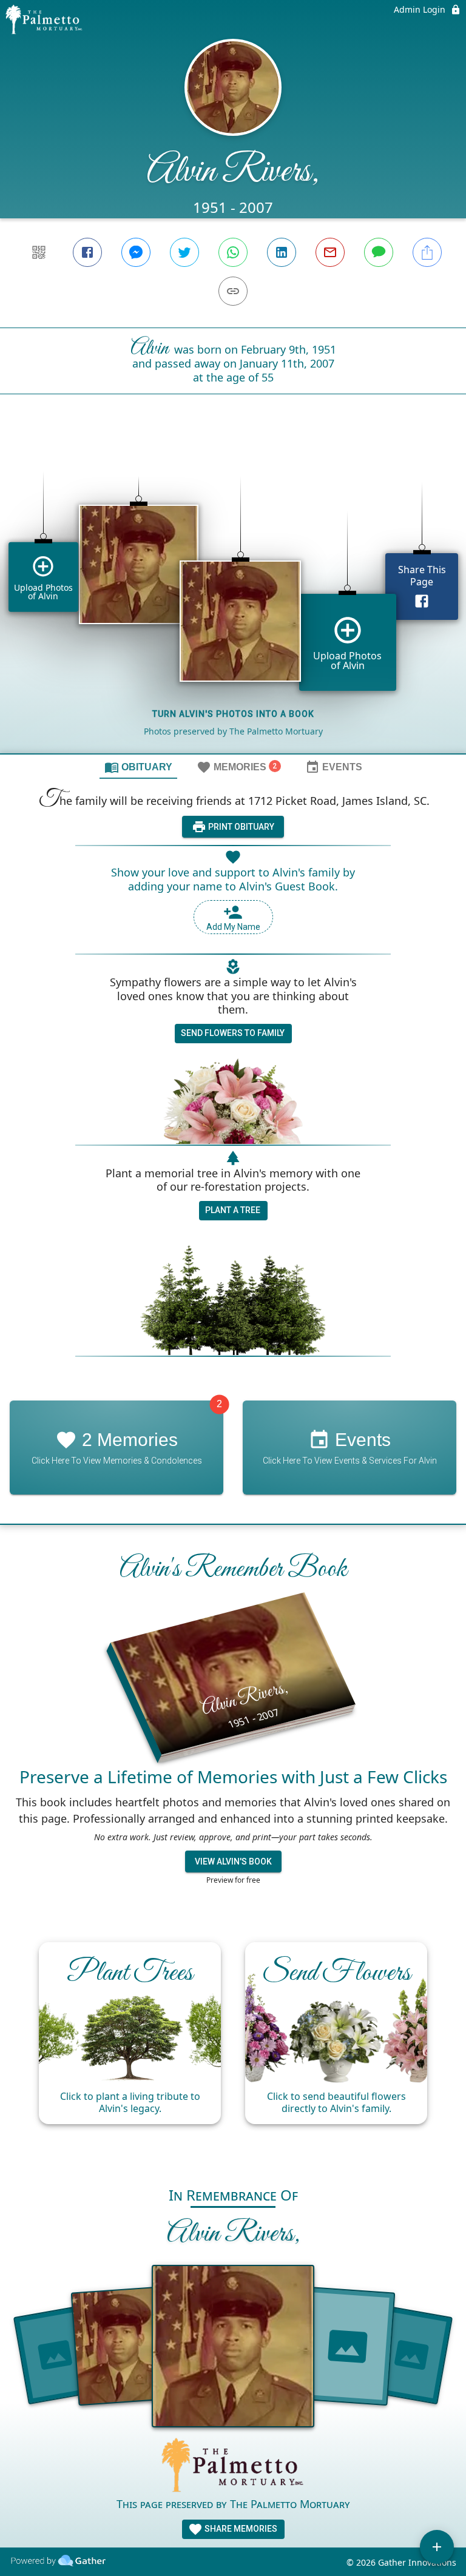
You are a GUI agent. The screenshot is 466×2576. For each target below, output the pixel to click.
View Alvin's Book (233, 1861)
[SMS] (379, 252)
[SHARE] (427, 252)
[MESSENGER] (136, 252)
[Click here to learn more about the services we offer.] (233, 2467)
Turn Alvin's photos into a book (233, 714)
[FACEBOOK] (87, 252)
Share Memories (240, 2529)
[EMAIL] (330, 252)
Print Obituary (240, 827)
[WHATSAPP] (233, 252)
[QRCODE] (39, 252)
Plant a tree (233, 1210)
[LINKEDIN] (282, 252)
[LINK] (233, 291)
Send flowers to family (233, 1033)
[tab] (138, 767)
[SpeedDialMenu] (437, 2547)
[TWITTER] (184, 252)
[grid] (233, 594)
